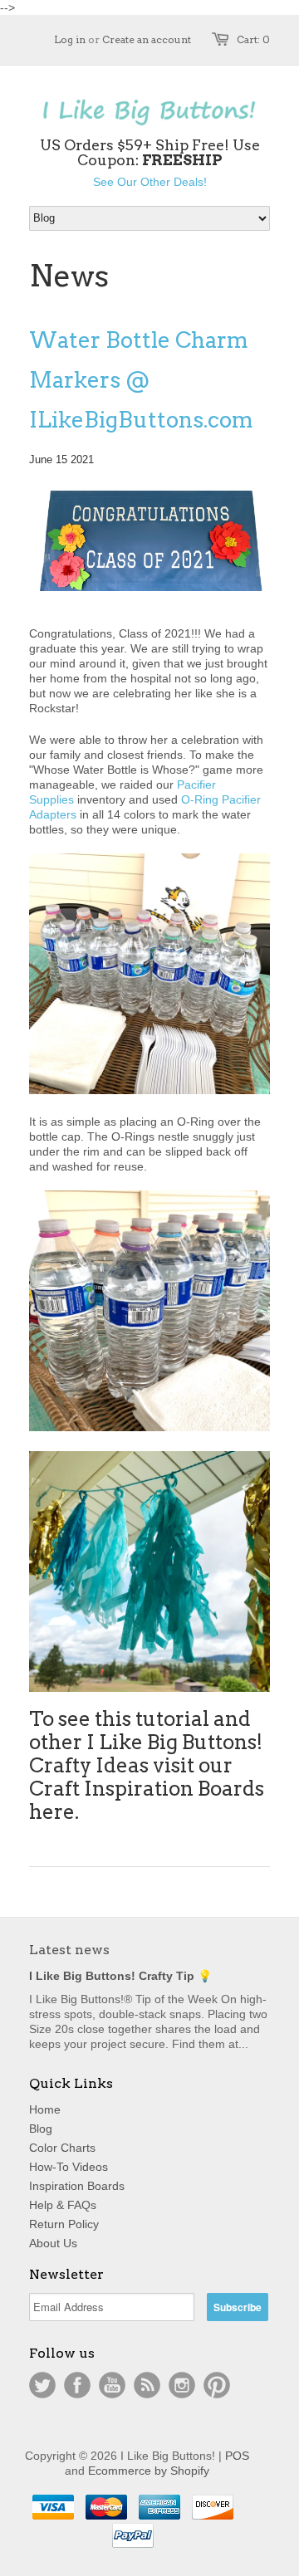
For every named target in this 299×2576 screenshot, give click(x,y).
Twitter (42, 2385)
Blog (41, 2129)
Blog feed (147, 2385)
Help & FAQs (63, 2205)
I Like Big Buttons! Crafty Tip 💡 (120, 1976)
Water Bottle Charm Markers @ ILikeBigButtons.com (141, 380)
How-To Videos (69, 2167)
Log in (70, 39)
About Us (53, 2243)
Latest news (69, 1950)
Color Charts (62, 2148)
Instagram (182, 2385)
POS (237, 2456)
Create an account (147, 39)
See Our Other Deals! (150, 182)
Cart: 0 (253, 39)
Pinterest (217, 2385)
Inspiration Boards (77, 2186)
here (52, 1812)
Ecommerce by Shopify (149, 2471)
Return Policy (64, 2224)
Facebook (77, 2385)
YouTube (112, 2385)
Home (45, 2109)
